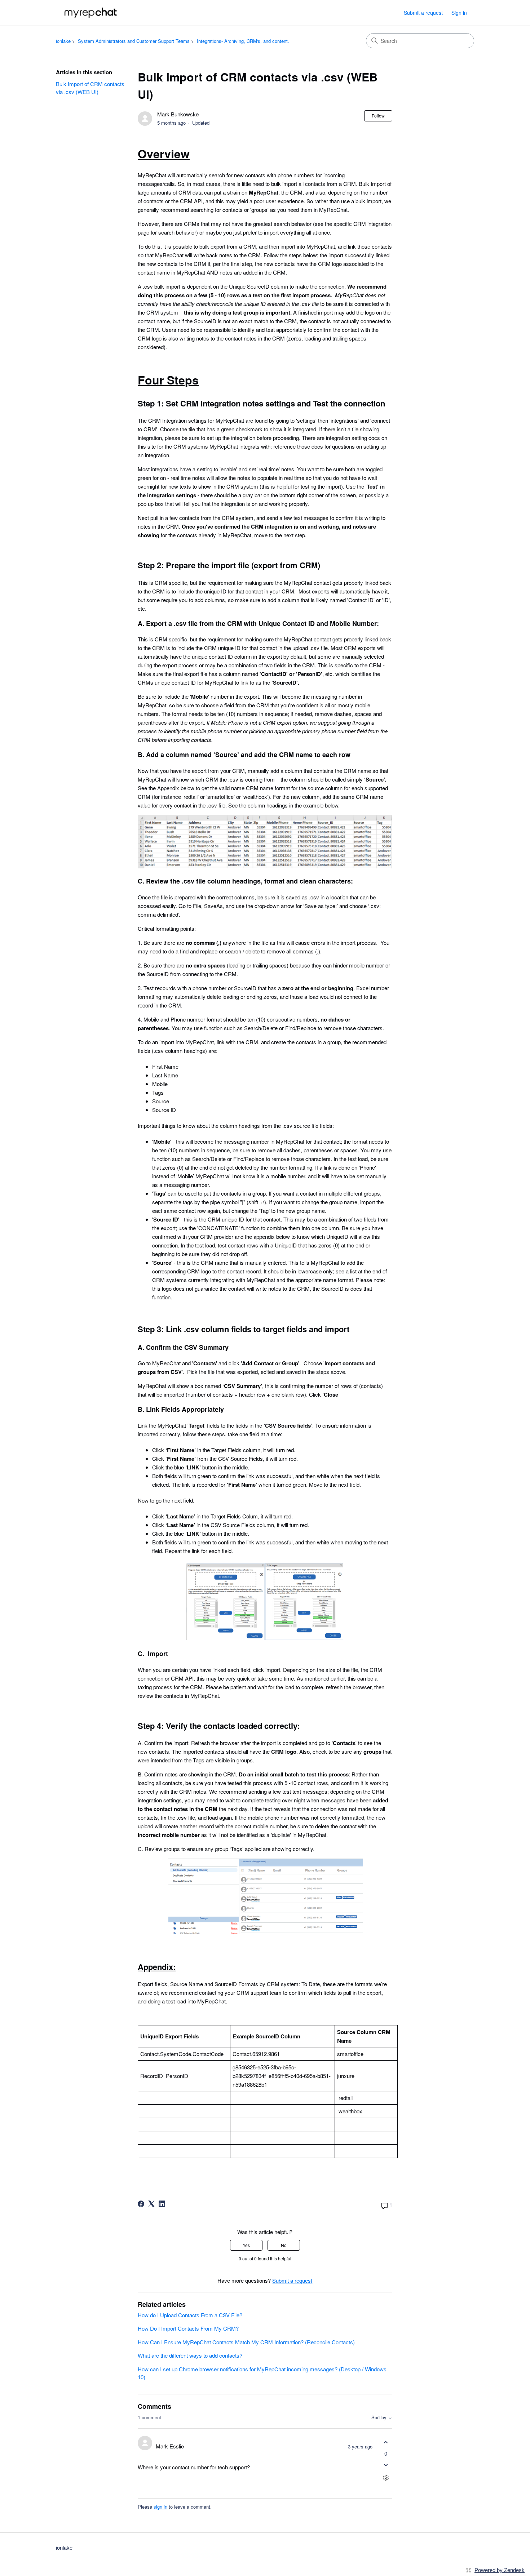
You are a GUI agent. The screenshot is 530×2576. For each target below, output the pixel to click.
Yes (246, 2245)
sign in (160, 2507)
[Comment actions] (386, 2478)
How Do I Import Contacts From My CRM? (188, 2328)
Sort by (380, 2418)
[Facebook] (141, 2204)
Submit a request (423, 13)
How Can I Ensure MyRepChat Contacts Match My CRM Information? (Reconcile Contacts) (246, 2342)
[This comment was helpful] (386, 2442)
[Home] (91, 13)
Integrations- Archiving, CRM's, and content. (243, 41)
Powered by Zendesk (500, 2570)
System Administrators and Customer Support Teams (134, 41)
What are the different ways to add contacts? (190, 2355)
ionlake (63, 41)
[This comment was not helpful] (386, 2465)
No (284, 2245)
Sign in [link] (459, 13)
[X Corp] (151, 2204)
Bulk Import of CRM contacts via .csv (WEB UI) (90, 88)
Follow (378, 115)
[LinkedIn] (162, 2204)
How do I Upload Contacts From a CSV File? (190, 2315)
